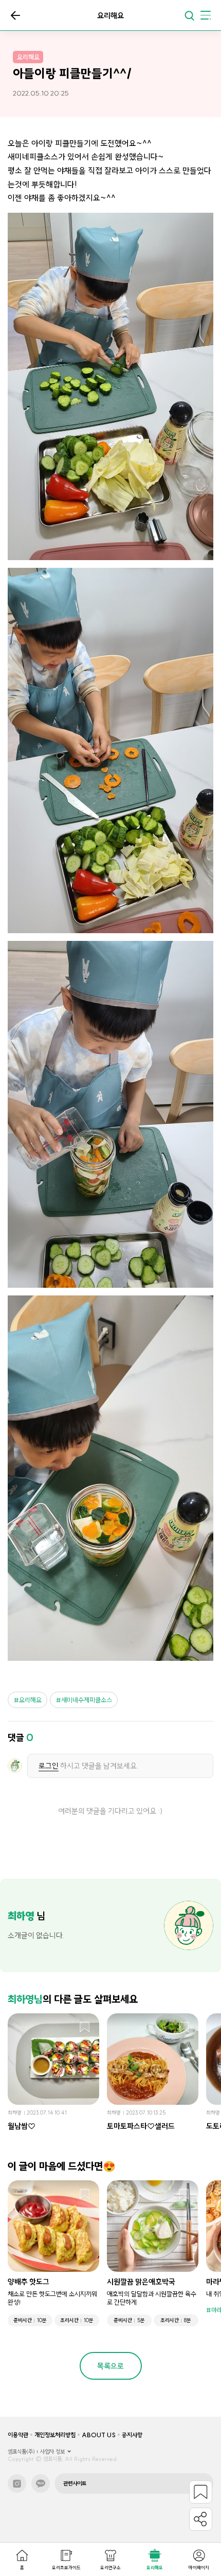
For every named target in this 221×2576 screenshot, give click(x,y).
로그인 (49, 1766)
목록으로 (15, 15)
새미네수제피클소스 (87, 1700)
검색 (189, 15)
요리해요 (30, 1700)
